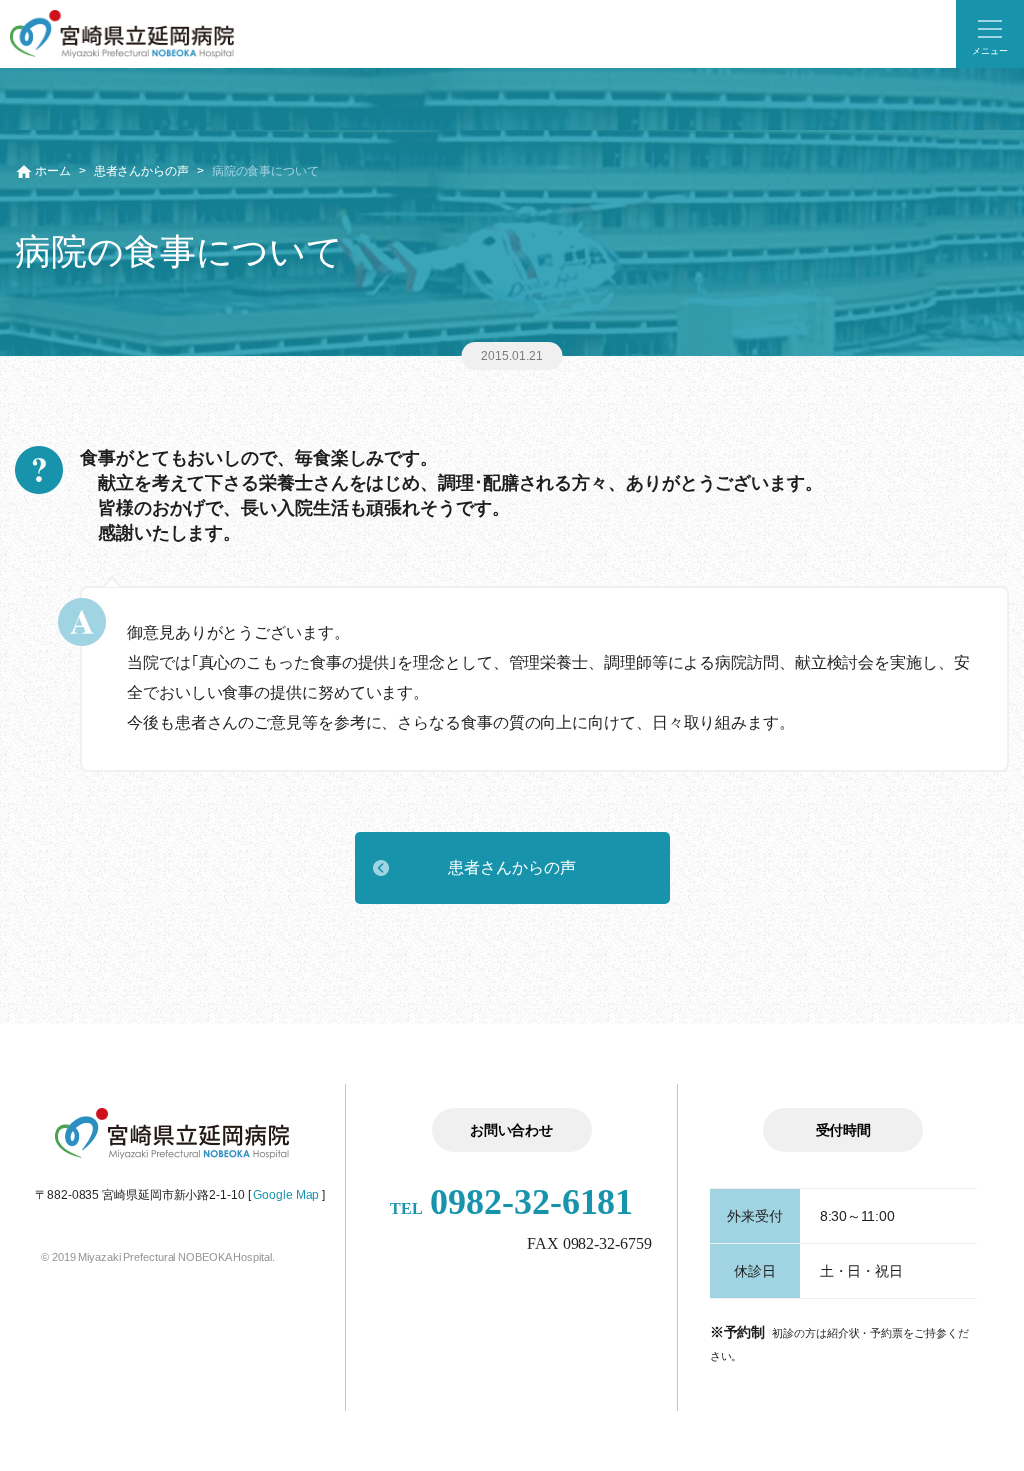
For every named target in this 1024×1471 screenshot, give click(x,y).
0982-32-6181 (512, 1202)
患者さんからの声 (141, 171)
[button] (990, 34)
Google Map (286, 1195)
